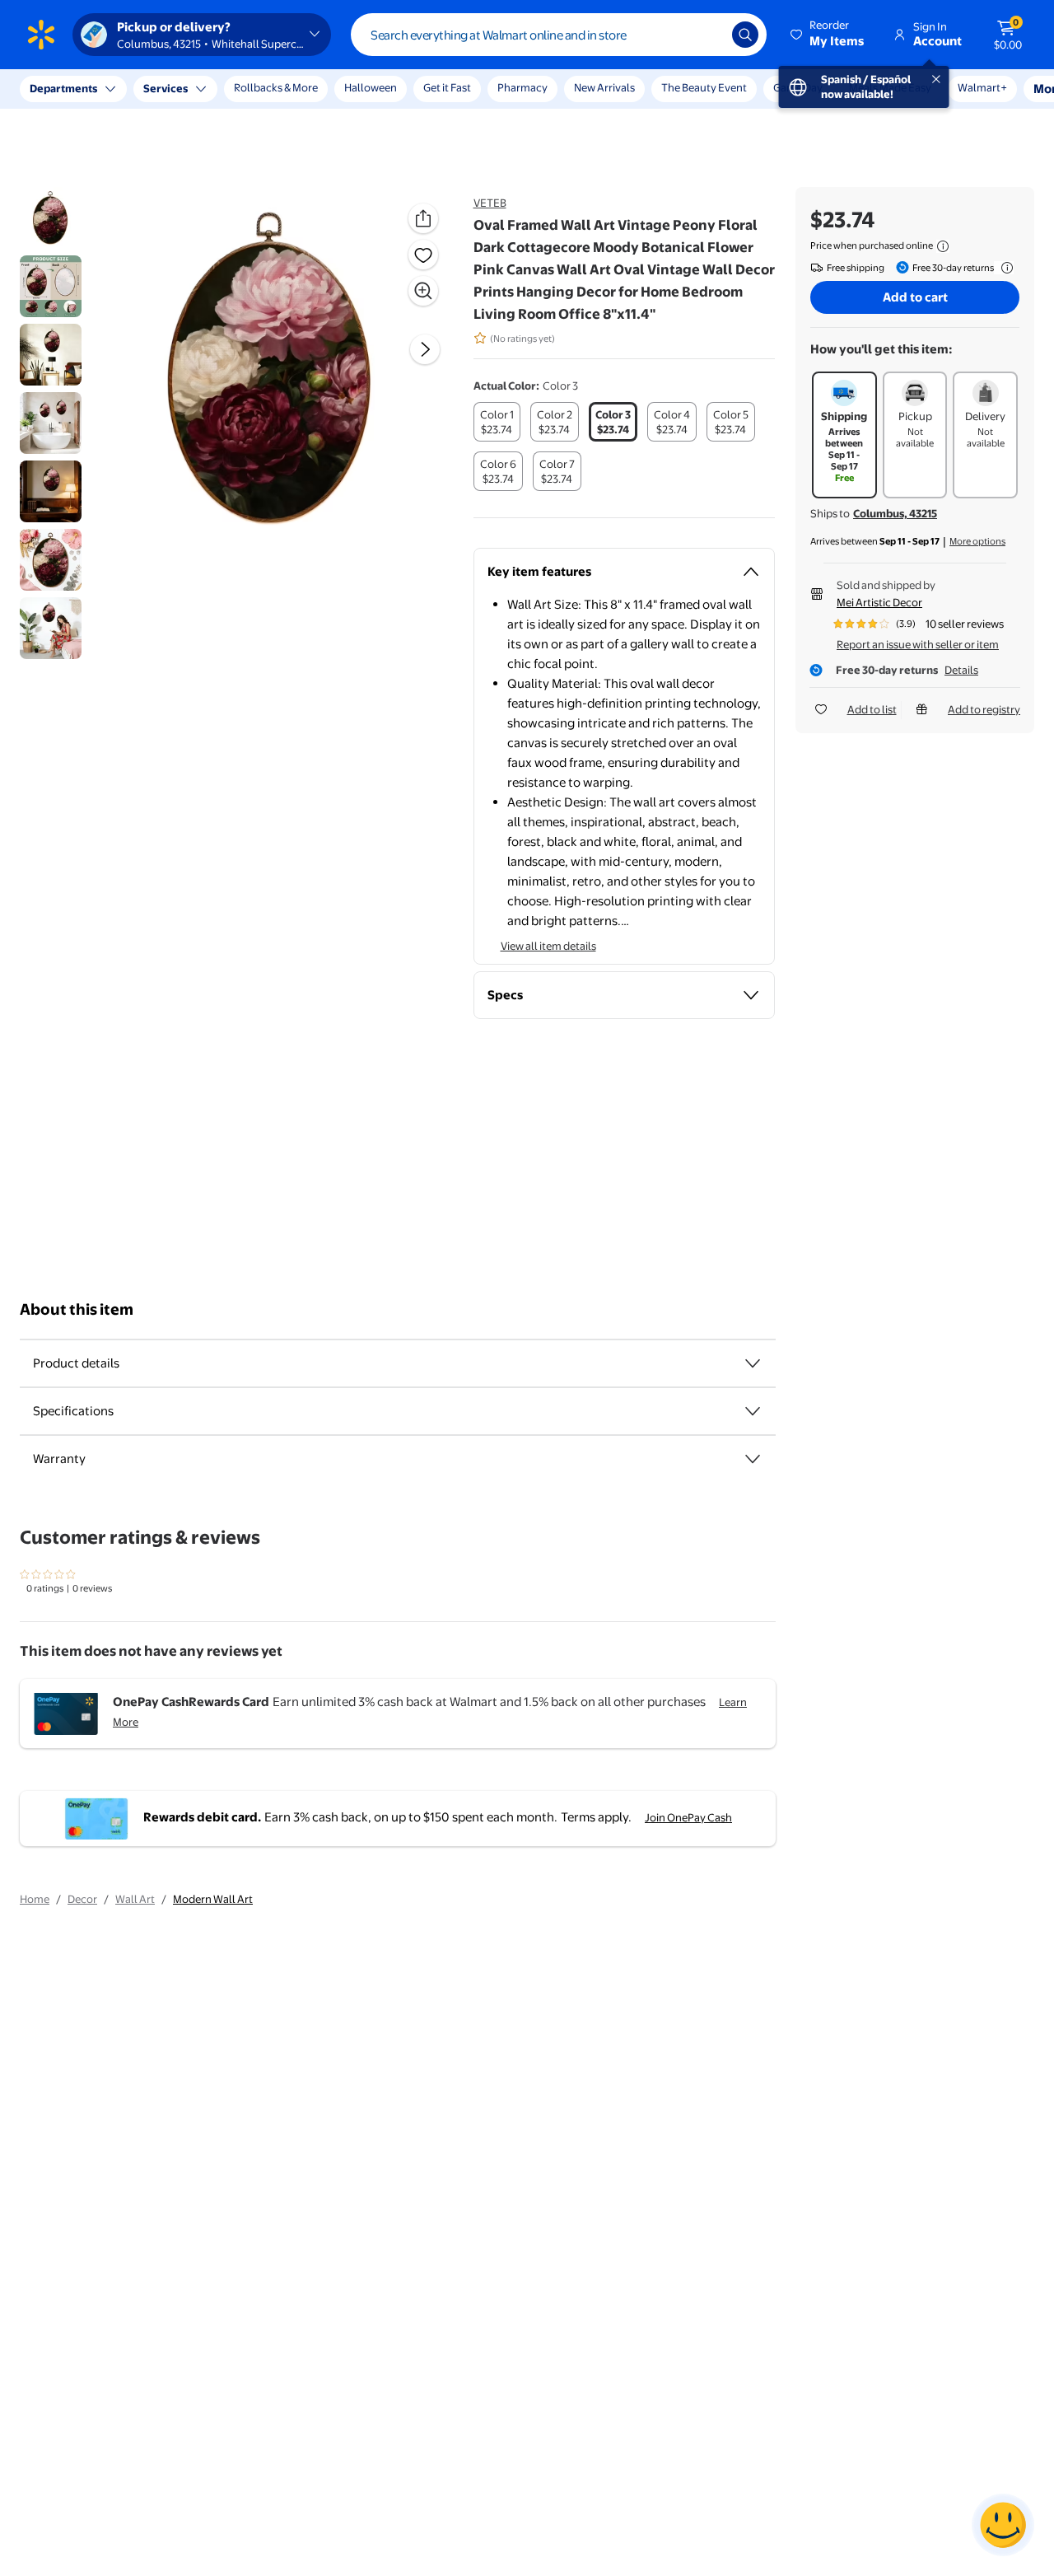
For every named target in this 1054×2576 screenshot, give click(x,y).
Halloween (371, 87)
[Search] (745, 35)
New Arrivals (604, 87)
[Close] (305, 89)
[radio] (497, 422)
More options (977, 541)
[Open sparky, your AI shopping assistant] (1003, 2525)
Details (961, 670)
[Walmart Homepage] (41, 35)
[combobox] (559, 35)
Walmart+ (874, 87)
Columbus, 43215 (895, 513)
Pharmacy (522, 87)
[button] (828, 35)
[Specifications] (753, 1411)
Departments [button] (63, 88)
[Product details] (753, 1363)
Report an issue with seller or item (918, 644)
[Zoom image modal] (423, 291)
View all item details (548, 946)
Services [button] (166, 88)
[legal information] (943, 246)
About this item (77, 1309)
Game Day (798, 87)
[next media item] (425, 349)
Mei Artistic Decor (879, 602)
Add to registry (984, 709)
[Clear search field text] (707, 35)
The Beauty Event (704, 87)
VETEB (490, 203)
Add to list (872, 709)
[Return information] (1004, 268)
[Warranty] (753, 1459)
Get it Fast (447, 87)
